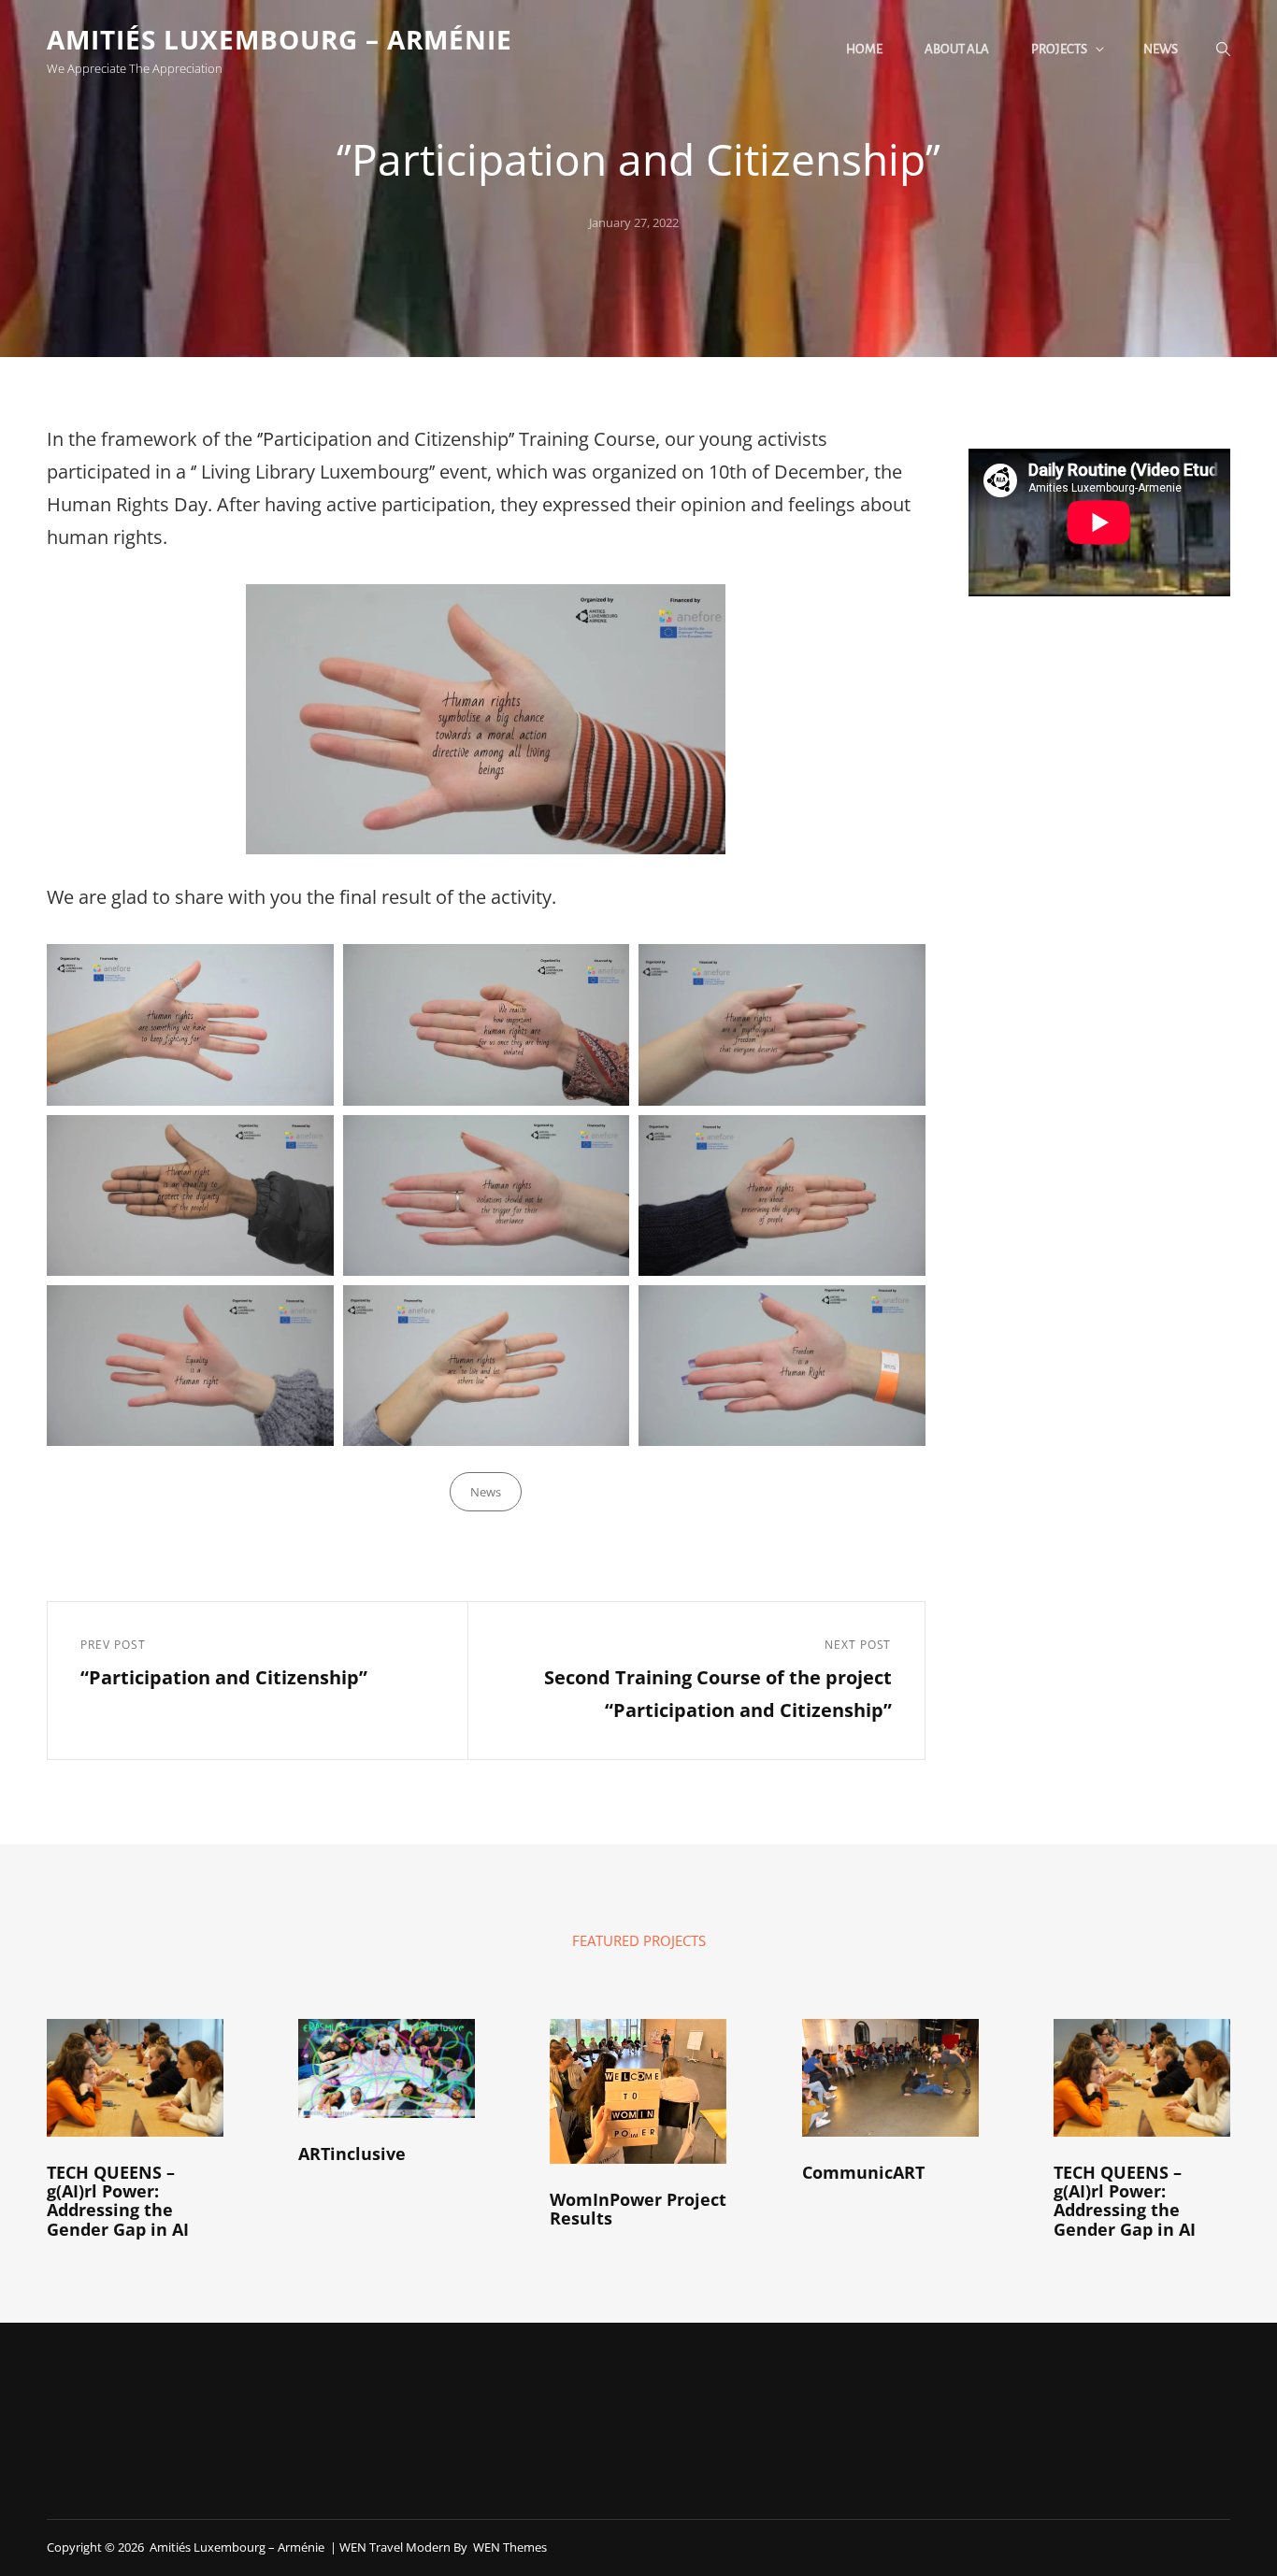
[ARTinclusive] (387, 2068)
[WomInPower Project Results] (638, 2091)
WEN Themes (510, 2547)
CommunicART (863, 2172)
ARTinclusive (352, 2154)
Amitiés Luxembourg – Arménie (280, 39)
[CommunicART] (890, 2078)
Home (864, 49)
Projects (1059, 49)
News (1161, 49)
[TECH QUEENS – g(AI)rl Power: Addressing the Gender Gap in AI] (135, 2078)
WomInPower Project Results (638, 2209)
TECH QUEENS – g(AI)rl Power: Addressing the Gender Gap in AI (118, 2201)
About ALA (957, 49)
